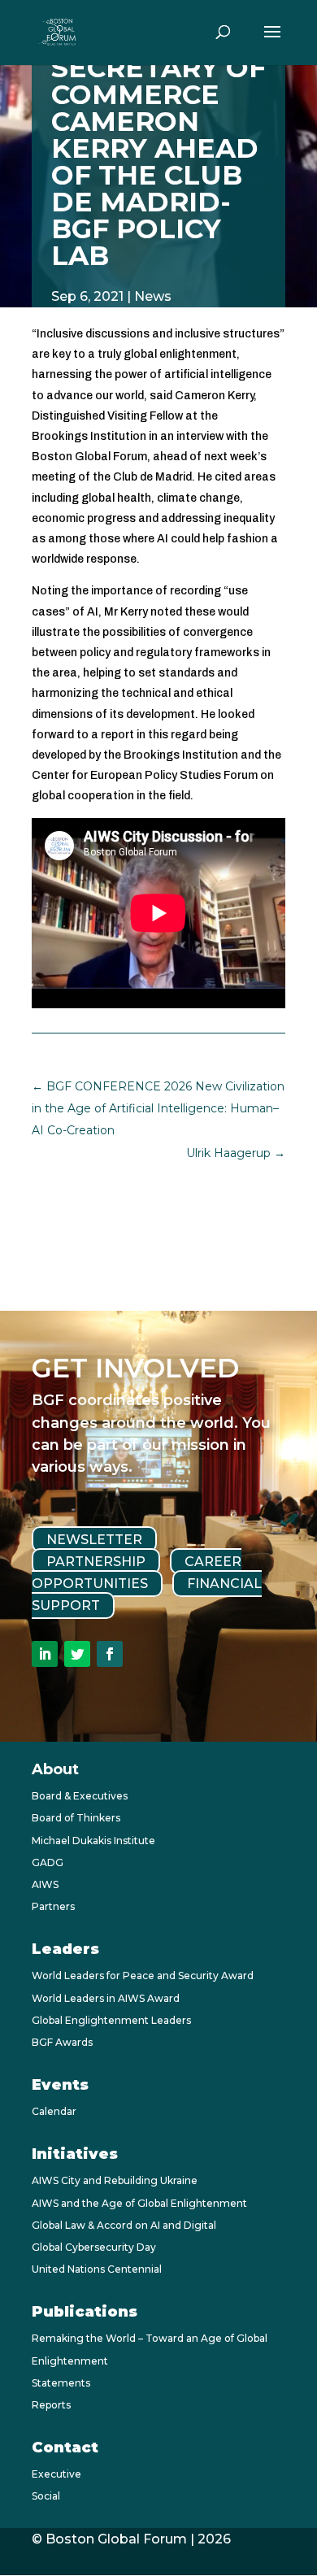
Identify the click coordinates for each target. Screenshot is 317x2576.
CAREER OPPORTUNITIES (137, 1573)
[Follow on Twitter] (77, 1654)
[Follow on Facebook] (110, 1654)
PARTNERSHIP (96, 1562)
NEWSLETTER (94, 1539)
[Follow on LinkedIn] (45, 1654)
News (153, 296)
